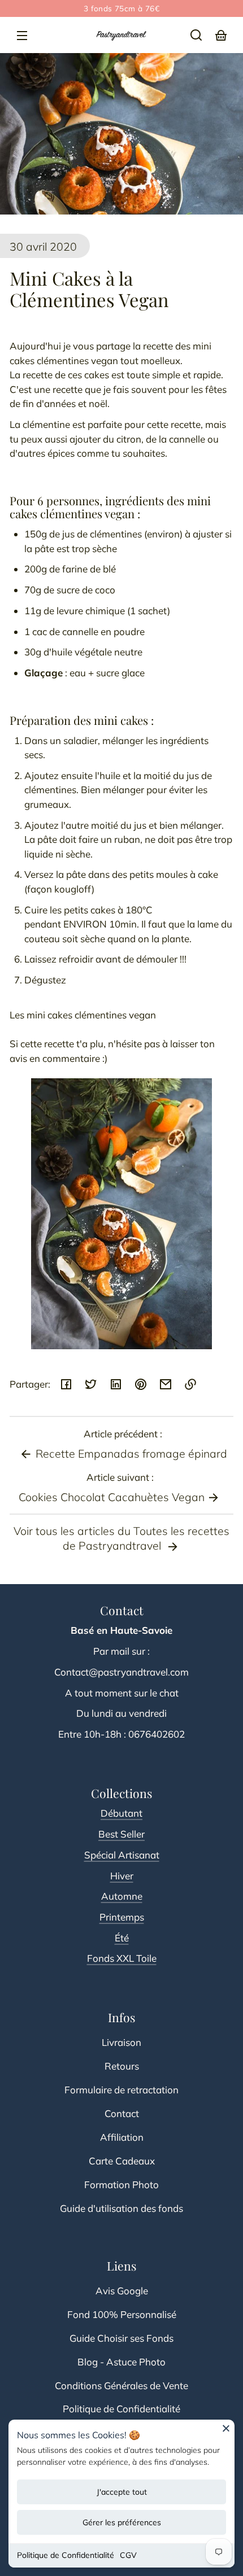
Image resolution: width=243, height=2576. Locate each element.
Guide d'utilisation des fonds (121, 2208)
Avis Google (122, 2291)
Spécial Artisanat (122, 1855)
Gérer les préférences (122, 2522)
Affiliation (122, 2137)
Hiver (122, 1876)
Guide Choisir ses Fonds (121, 2338)
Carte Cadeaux (122, 2161)
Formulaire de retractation (121, 2090)
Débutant (121, 1813)
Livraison (121, 2042)
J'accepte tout (122, 2492)
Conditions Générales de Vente (121, 2385)
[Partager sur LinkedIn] (116, 1384)
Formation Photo (121, 2184)
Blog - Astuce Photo (121, 2362)
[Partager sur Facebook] (66, 1384)
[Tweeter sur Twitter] (91, 1384)
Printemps (122, 1917)
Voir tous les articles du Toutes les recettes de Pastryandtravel (121, 1538)
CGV (128, 2555)
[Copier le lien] (190, 1384)
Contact (122, 2113)
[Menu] (22, 35)
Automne (122, 1896)
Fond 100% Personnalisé (122, 2314)
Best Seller (121, 1834)
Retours (122, 2066)
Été (122, 1938)
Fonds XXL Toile (122, 1958)
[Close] (226, 2432)
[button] (196, 35)
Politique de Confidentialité (66, 2555)
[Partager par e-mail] (166, 1384)
